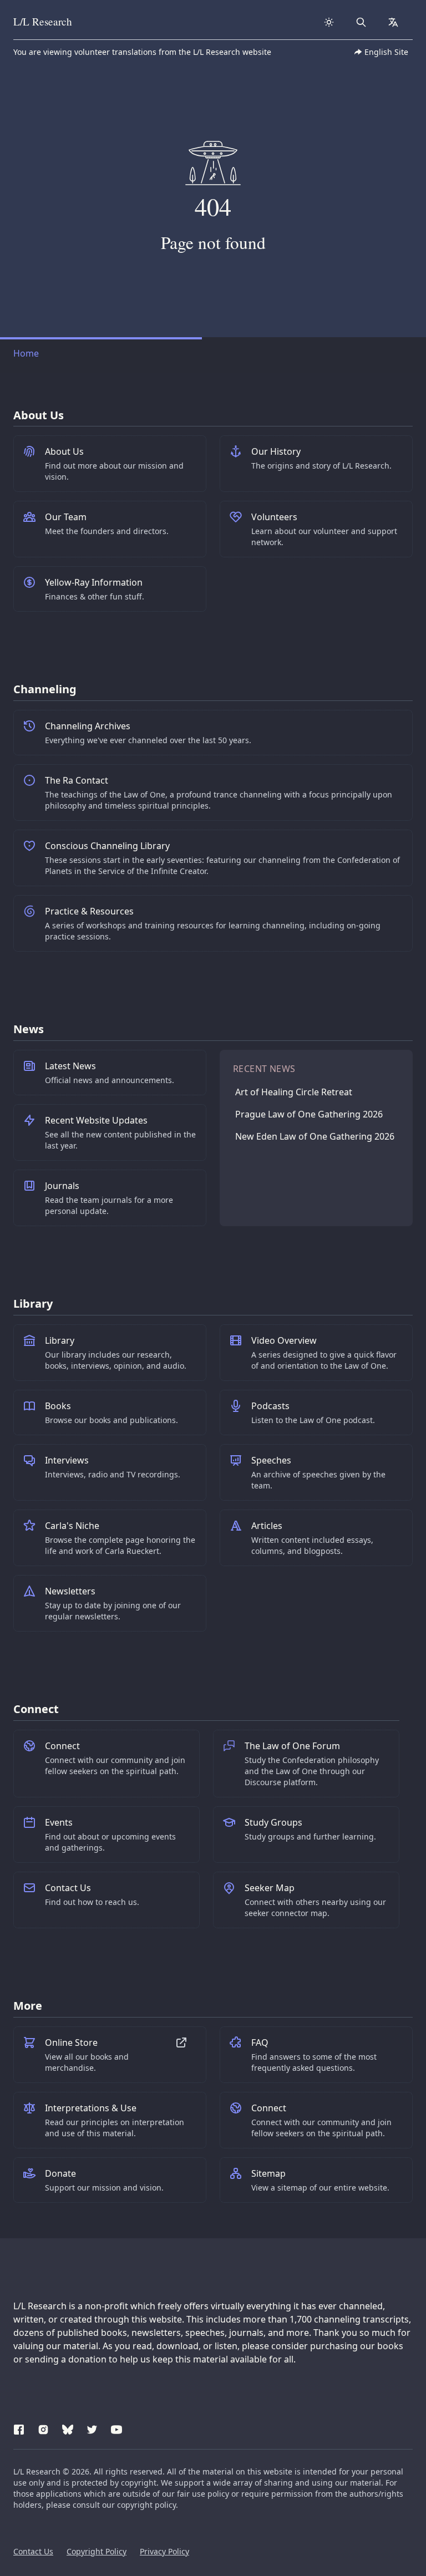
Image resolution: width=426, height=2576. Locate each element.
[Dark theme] (329, 22)
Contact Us (33, 2551)
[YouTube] (116, 2428)
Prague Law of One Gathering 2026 (309, 1114)
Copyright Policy (97, 2551)
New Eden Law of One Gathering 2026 (315, 1136)
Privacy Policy (164, 2551)
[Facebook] (19, 2428)
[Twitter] (92, 2428)
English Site (386, 52)
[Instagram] (43, 2428)
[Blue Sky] (68, 2428)
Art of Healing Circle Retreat (294, 1092)
